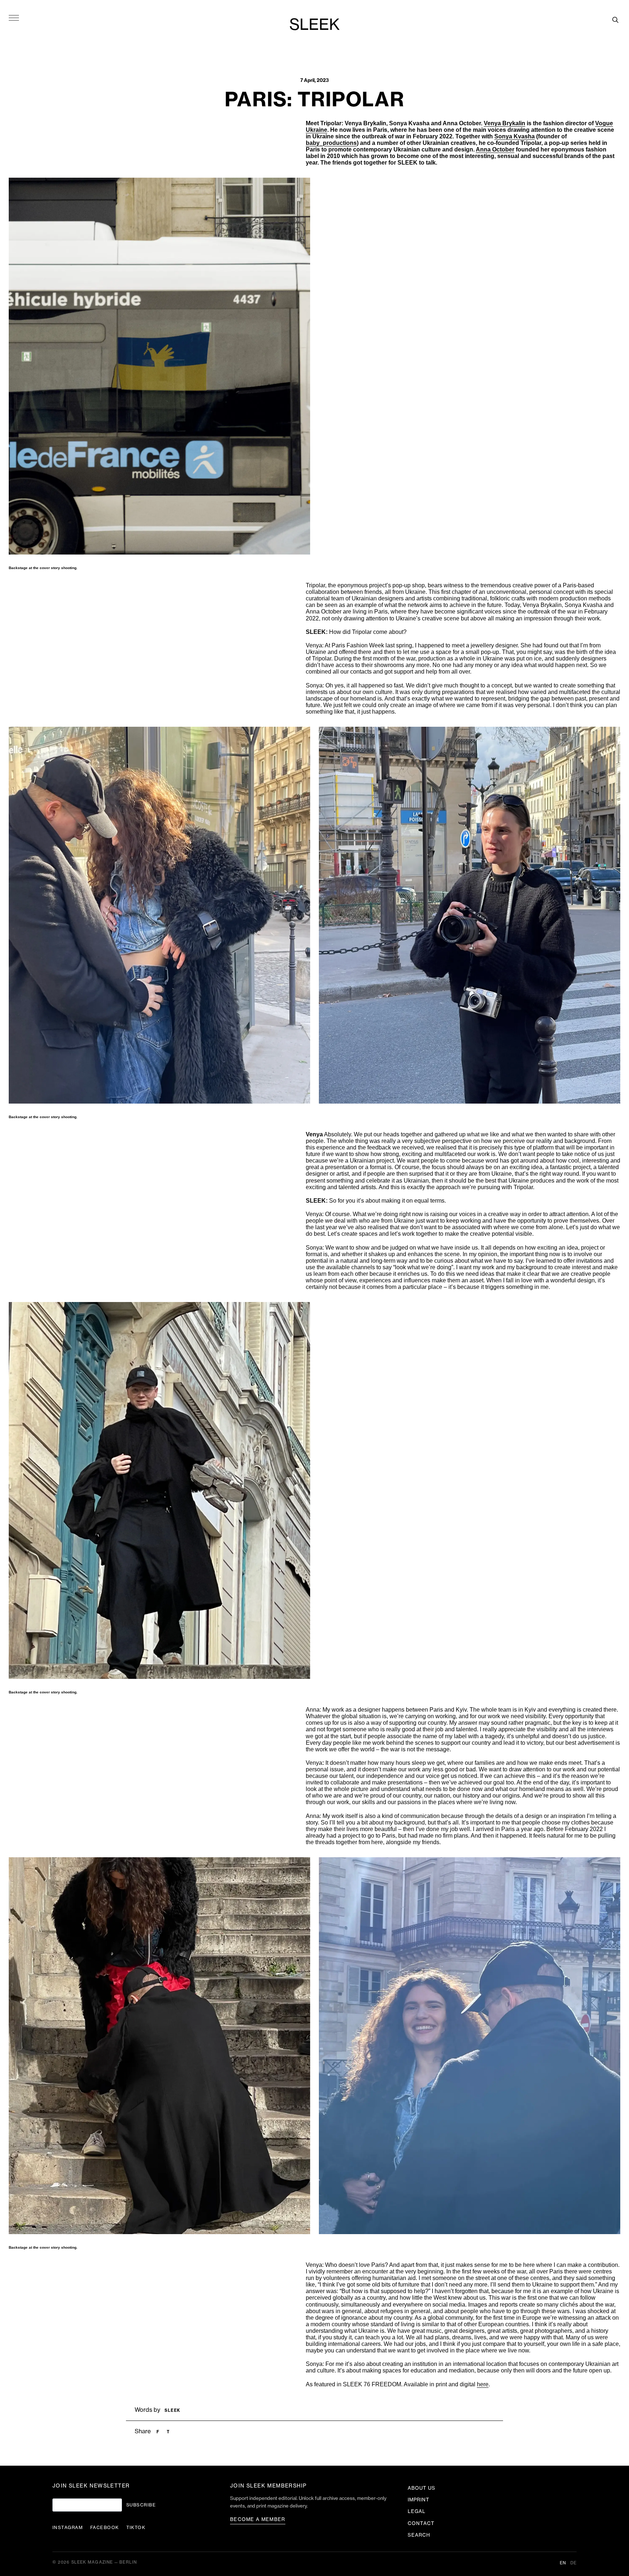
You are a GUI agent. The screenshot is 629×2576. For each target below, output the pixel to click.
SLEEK (314, 25)
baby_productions (331, 143)
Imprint (419, 2500)
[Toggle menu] (14, 17)
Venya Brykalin (505, 123)
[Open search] (615, 20)
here (483, 2384)
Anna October (495, 149)
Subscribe (141, 2505)
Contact (421, 2523)
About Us (422, 2488)
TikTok (136, 2528)
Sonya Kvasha (515, 136)
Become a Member (258, 2519)
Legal (417, 2511)
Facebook (105, 2528)
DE (573, 2563)
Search (419, 2535)
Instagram (68, 2528)
